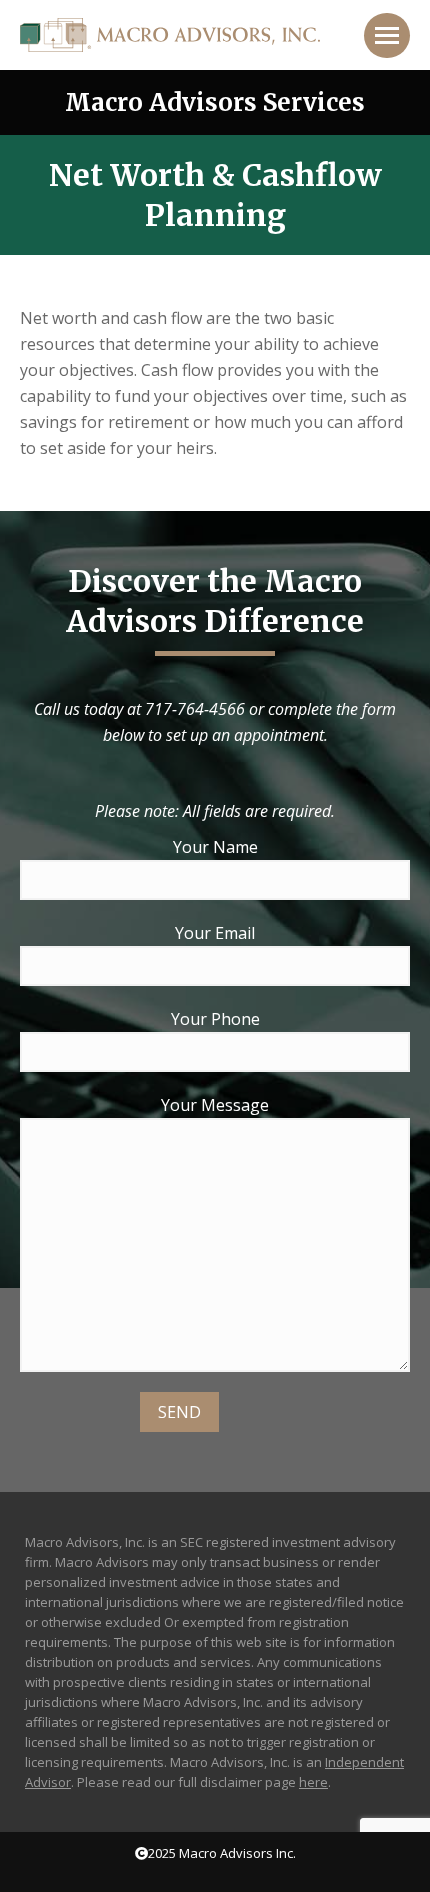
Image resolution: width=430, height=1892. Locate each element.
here (313, 1782)
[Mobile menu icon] (387, 35)
